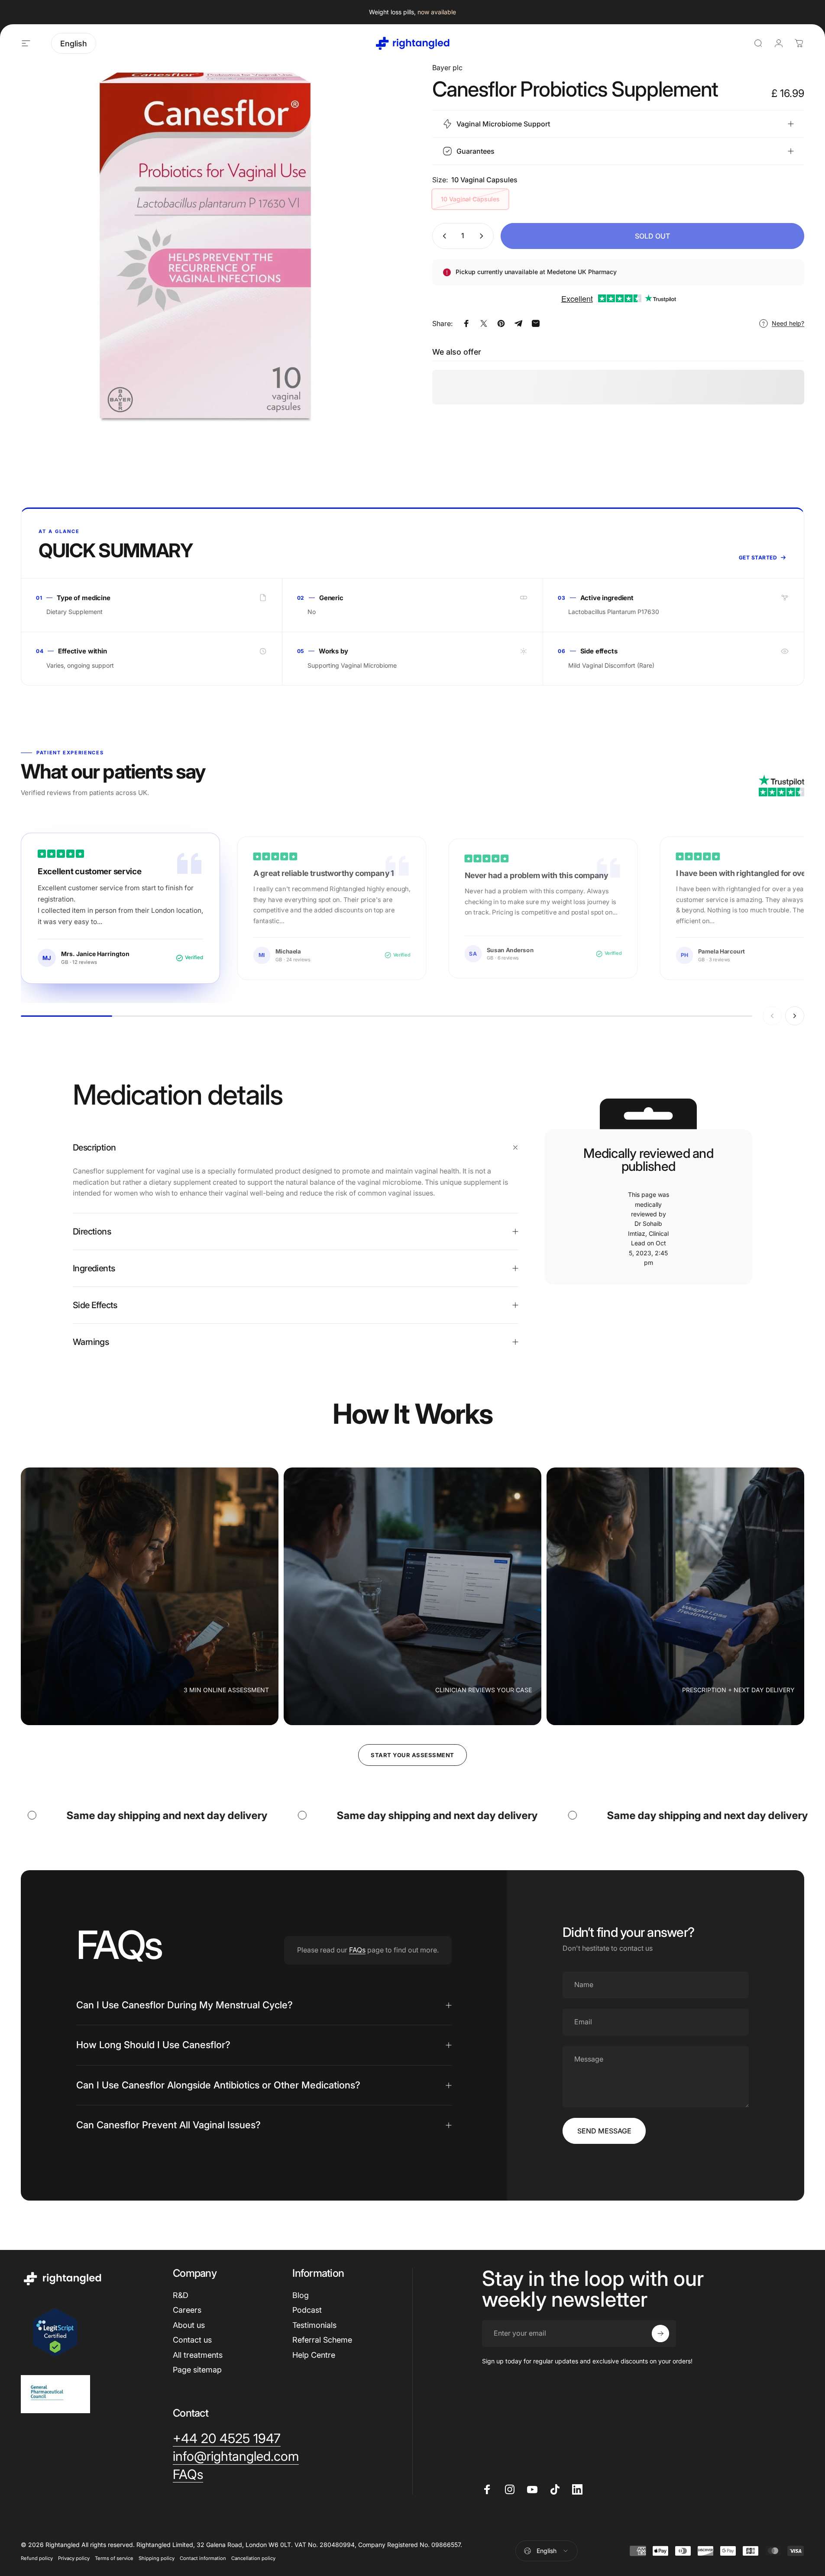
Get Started (758, 558)
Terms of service (114, 2558)
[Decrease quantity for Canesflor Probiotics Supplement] (443, 236)
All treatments (198, 2355)
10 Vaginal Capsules (470, 199)
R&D (181, 2295)
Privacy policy (74, 2558)
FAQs (357, 1950)
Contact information (203, 2558)
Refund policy (37, 2558)
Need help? (788, 323)
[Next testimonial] (795, 1016)
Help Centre (314, 2355)
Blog (301, 2295)
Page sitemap (197, 2370)
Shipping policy (157, 2558)
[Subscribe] (660, 2334)
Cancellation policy (253, 2558)
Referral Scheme (322, 2340)
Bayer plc (447, 68)
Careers (187, 2310)
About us (189, 2325)
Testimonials (314, 2325)
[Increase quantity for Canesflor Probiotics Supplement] (483, 236)
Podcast (307, 2310)
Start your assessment (412, 1755)
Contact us (192, 2340)
